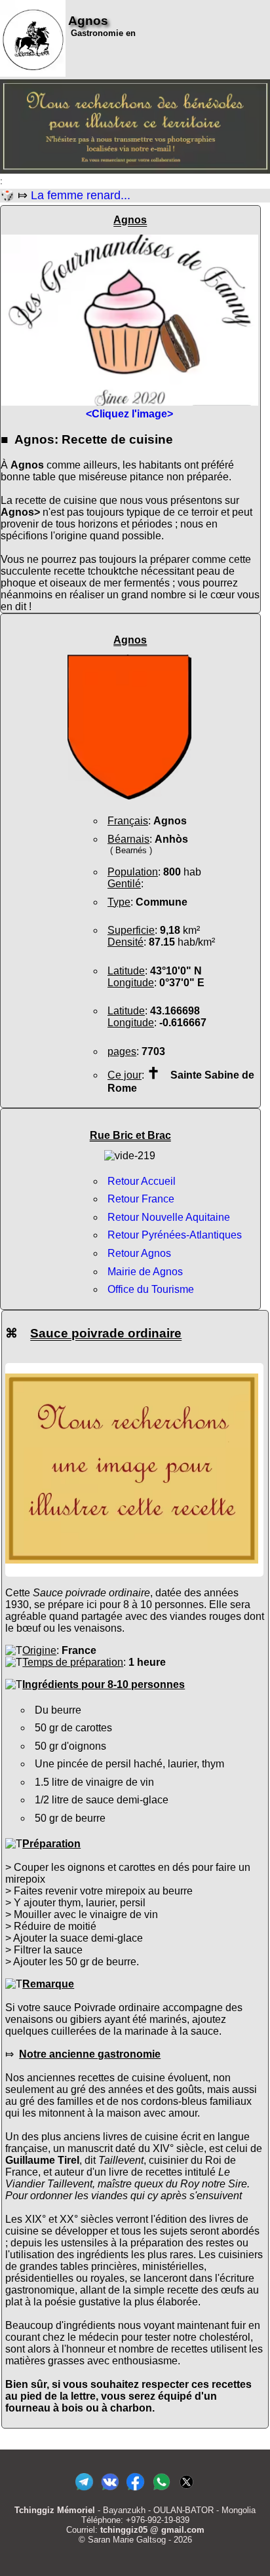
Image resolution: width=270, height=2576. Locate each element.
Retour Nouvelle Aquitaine (169, 1217)
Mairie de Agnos (145, 1272)
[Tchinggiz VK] (110, 2490)
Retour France (141, 1199)
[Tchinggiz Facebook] (135, 2490)
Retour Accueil (142, 1181)
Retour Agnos (139, 1253)
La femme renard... (81, 195)
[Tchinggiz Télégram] (84, 2490)
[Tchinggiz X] (186, 2490)
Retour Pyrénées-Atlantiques (175, 1235)
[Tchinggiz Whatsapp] (161, 2490)
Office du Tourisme (151, 1289)
